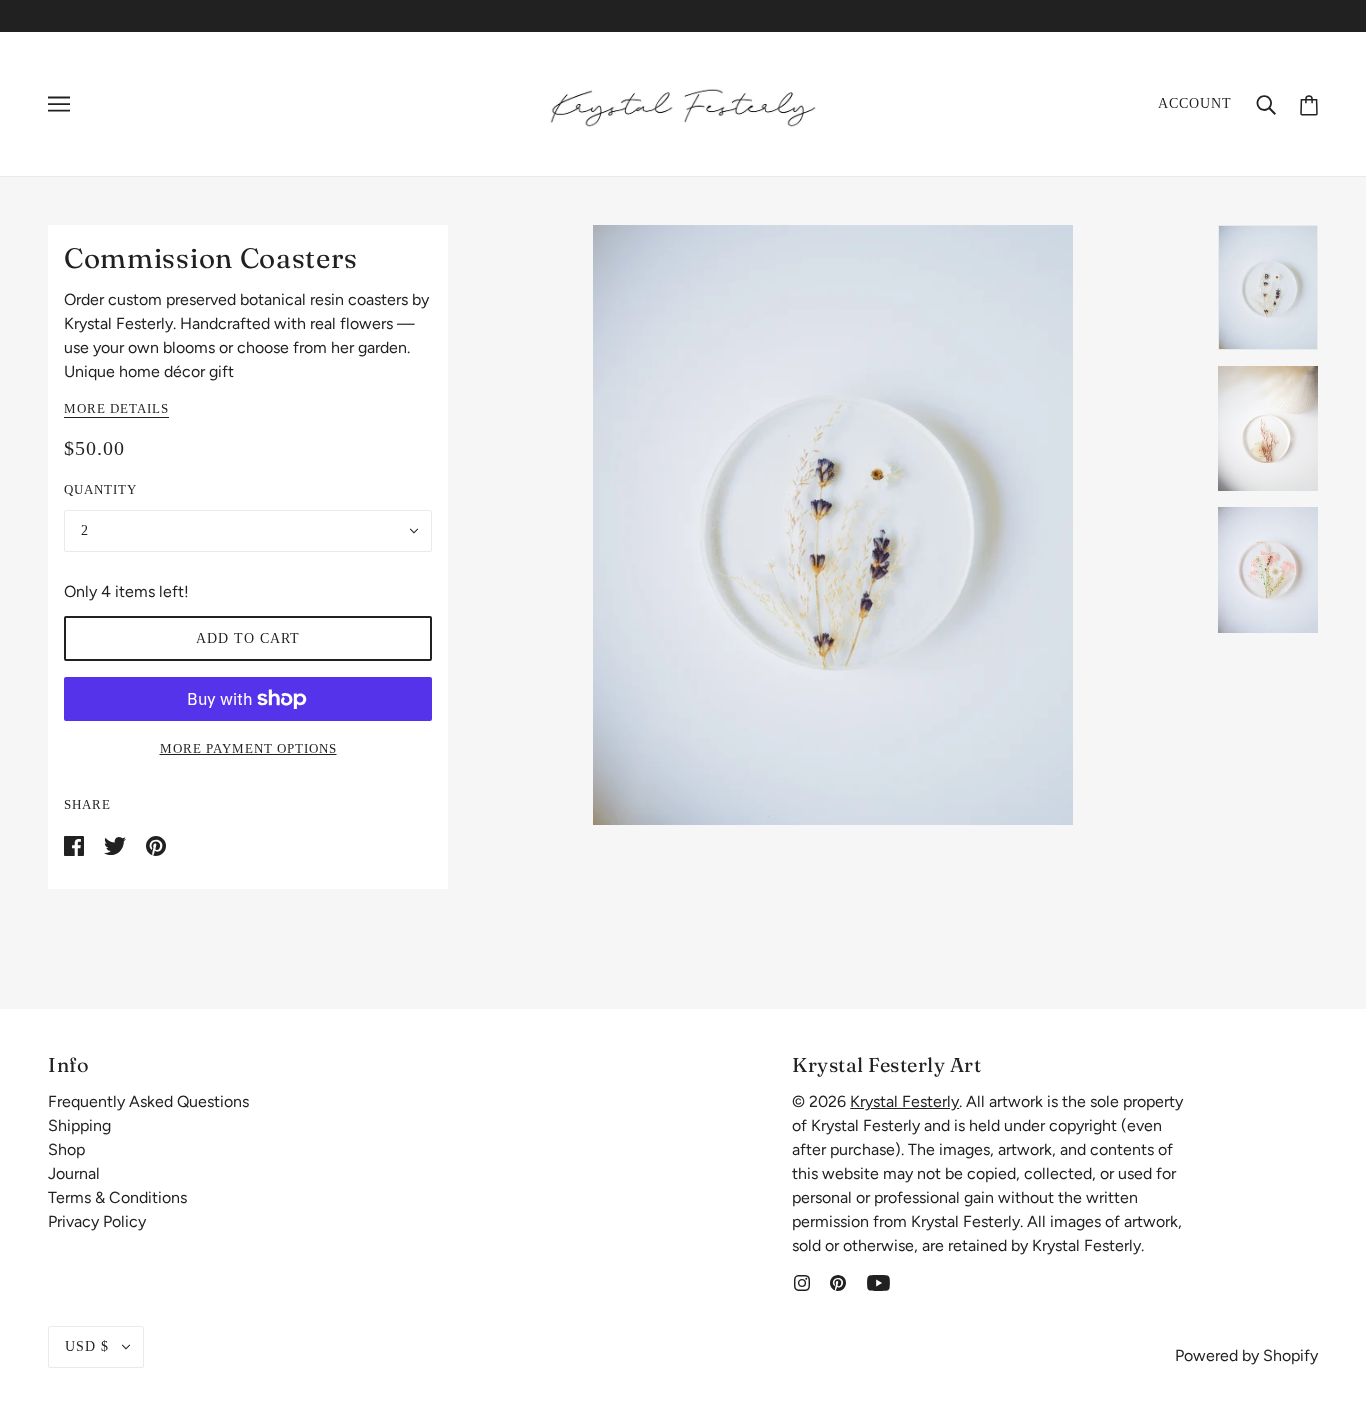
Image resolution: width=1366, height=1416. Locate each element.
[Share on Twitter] (117, 844)
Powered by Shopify (1246, 1355)
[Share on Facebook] (76, 844)
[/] (683, 102)
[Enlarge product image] (833, 525)
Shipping (79, 1125)
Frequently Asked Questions (148, 1101)
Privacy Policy (97, 1221)
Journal (74, 1173)
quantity (100, 489)
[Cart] (1309, 103)
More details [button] (116, 409)
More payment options (248, 748)
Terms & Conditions (117, 1197)
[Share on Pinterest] (156, 844)
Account (1195, 103)
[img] (802, 1282)
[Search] (1266, 104)
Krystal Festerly (904, 1101)
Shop (66, 1149)
